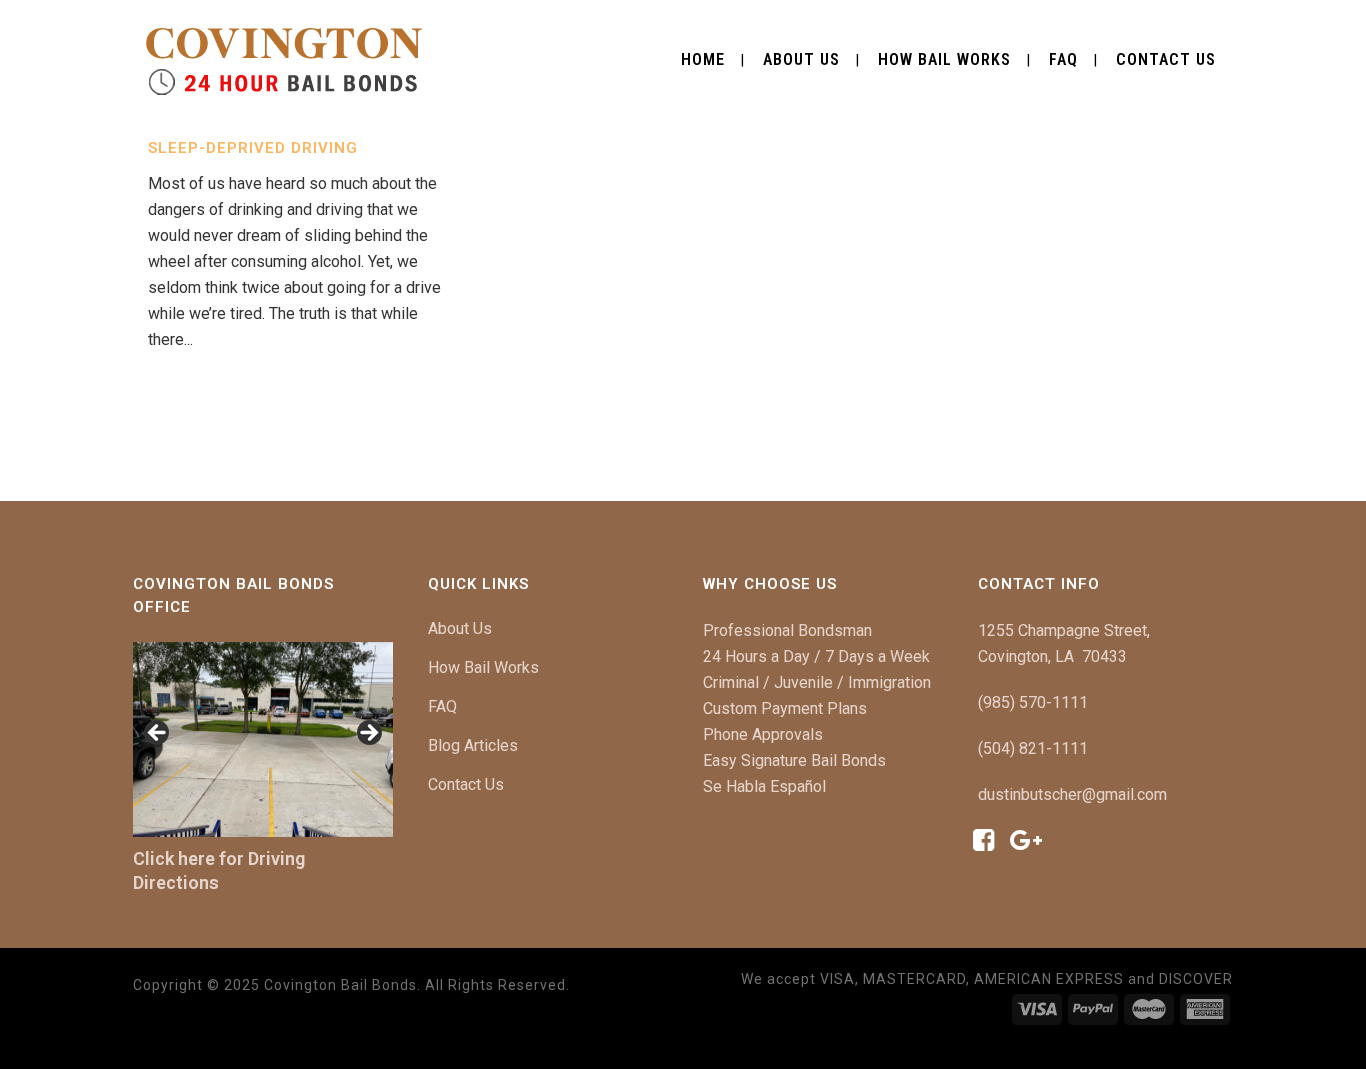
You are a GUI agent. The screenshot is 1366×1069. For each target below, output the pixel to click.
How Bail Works (483, 667)
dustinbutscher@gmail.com (1072, 794)
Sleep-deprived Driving (253, 148)
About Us (460, 628)
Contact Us (466, 784)
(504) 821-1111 (1033, 748)
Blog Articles (473, 745)
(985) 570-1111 (1033, 702)
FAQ (442, 706)
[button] (158, 734)
